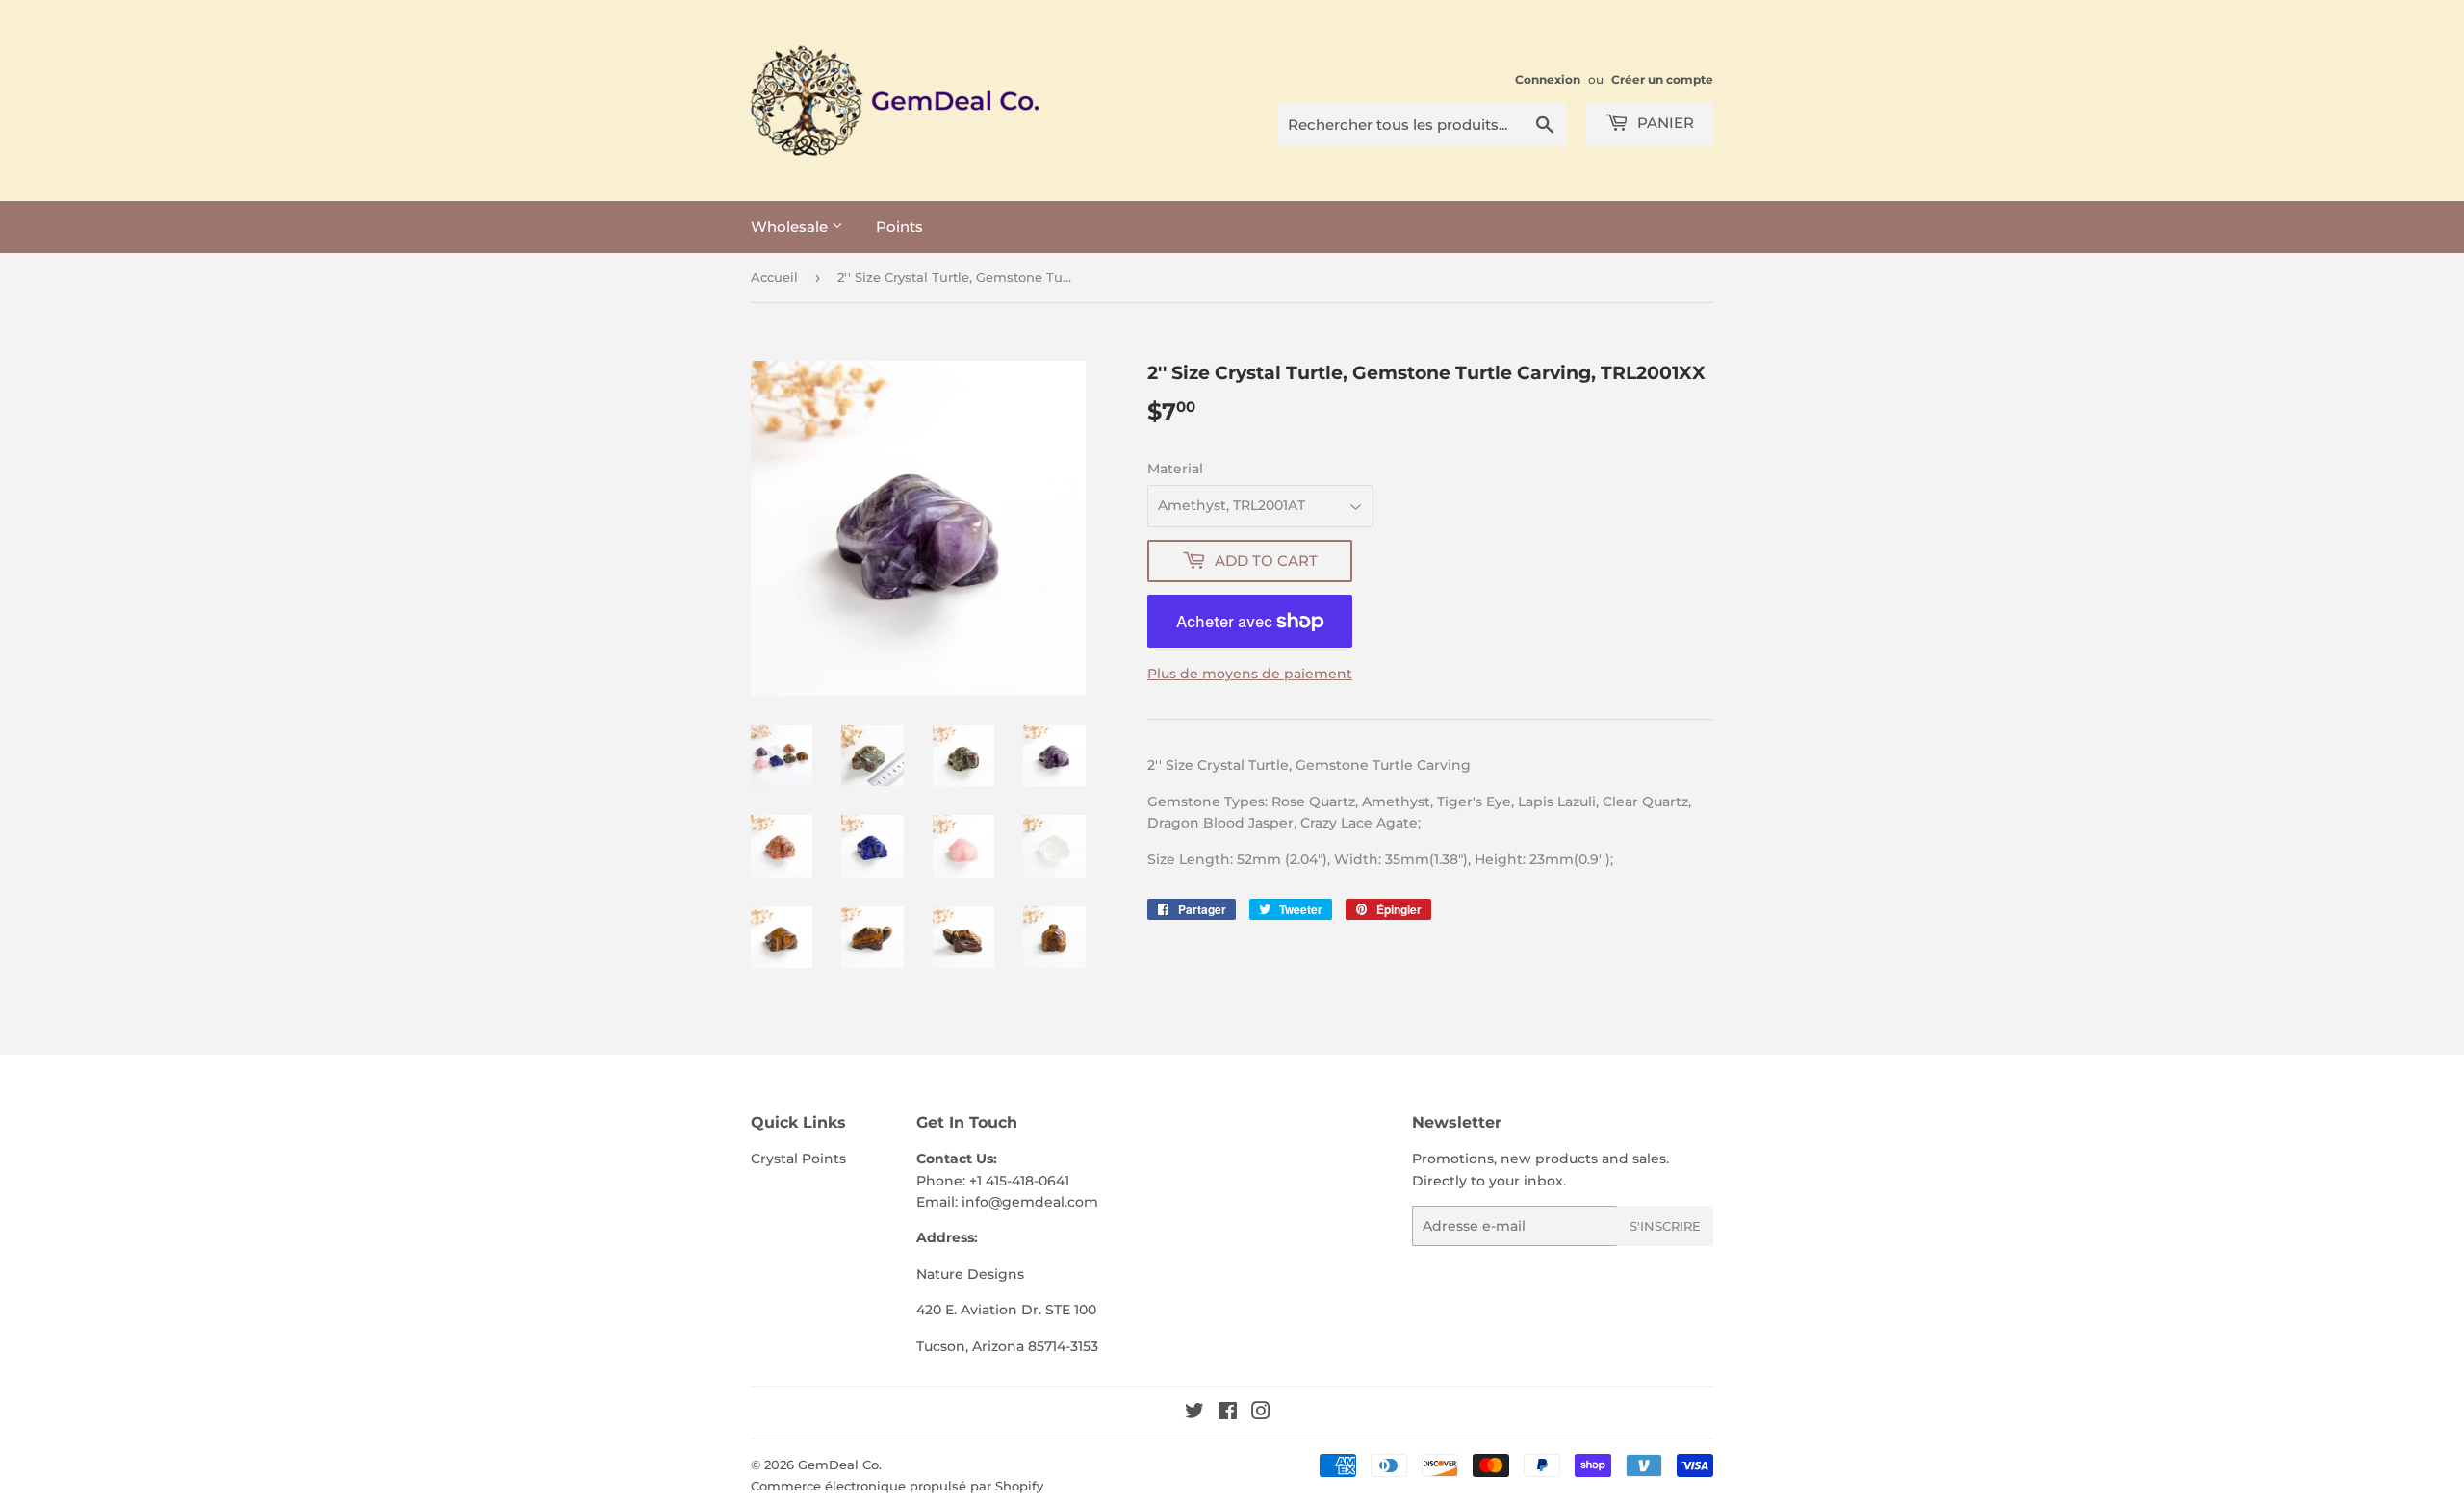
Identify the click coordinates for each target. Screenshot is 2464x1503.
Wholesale (791, 227)
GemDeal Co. (840, 1465)
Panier (1664, 123)
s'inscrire (1665, 1226)
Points (899, 227)
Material (1175, 469)
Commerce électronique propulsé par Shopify (897, 1486)
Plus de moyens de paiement (1250, 674)
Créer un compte (1662, 79)
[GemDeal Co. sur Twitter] (1194, 1414)
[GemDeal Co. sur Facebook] (1228, 1414)
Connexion (1548, 79)
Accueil (774, 277)
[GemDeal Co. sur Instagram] (1261, 1414)
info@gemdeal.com (1030, 1202)
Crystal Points (798, 1159)
